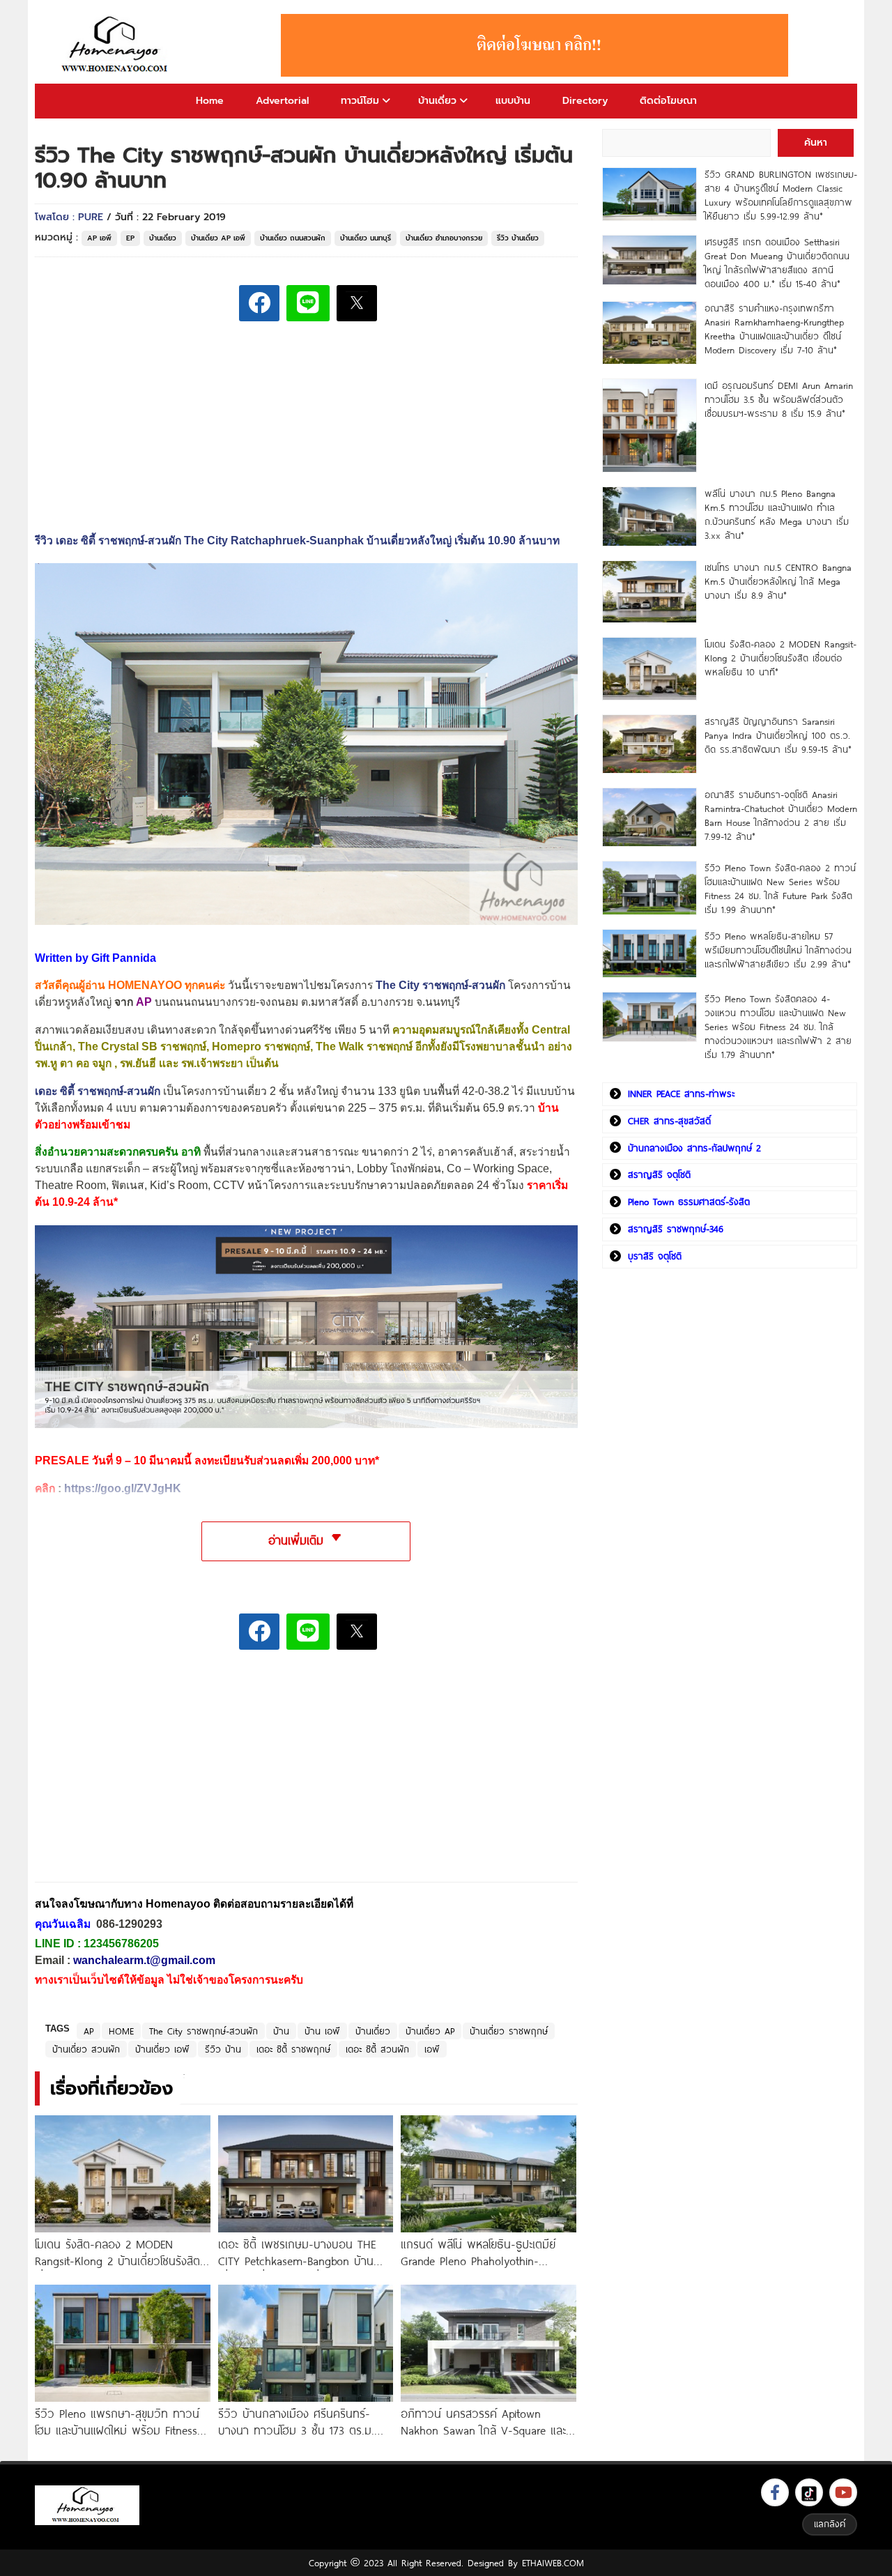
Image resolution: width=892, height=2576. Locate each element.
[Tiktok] (809, 2492)
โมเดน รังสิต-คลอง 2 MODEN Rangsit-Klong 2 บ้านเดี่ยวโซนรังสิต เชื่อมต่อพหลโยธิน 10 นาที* (780, 658)
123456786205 (121, 1944)
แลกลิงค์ (830, 2524)
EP (130, 238)
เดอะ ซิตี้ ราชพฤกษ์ (293, 2049)
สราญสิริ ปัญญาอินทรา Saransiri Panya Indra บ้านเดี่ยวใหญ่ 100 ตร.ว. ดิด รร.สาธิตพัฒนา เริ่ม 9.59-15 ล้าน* (778, 735)
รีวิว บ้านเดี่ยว (518, 238)
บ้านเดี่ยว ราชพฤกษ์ (509, 2031)
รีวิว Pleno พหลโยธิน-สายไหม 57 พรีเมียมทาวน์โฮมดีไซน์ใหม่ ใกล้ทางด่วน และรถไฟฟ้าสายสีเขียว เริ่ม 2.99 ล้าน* (778, 950)
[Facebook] (775, 2492)
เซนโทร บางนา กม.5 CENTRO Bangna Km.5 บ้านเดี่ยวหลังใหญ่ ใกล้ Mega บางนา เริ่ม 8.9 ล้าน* (778, 581)
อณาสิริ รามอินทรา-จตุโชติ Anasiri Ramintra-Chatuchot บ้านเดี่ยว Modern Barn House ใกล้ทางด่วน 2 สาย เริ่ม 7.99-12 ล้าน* (781, 815)
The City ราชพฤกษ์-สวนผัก (203, 2031)
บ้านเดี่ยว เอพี (162, 2049)
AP (89, 2031)
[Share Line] (308, 303)
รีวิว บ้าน (223, 2049)
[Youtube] (843, 2492)
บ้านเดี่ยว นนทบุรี (366, 238)
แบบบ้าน (513, 101)
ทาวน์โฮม (360, 101)
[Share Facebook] (259, 303)
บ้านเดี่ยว (437, 101)
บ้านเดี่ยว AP (430, 2031)
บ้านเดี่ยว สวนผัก (86, 2049)
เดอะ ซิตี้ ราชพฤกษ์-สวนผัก (98, 1091)
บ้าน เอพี (322, 2031)
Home (210, 101)
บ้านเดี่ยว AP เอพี (218, 238)
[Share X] (357, 303)
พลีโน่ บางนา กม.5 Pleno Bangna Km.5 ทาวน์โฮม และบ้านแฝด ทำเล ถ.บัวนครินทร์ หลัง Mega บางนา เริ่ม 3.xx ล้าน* (777, 514)
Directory (585, 101)
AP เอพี (99, 238)
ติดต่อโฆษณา (668, 101)
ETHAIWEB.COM (553, 2563)
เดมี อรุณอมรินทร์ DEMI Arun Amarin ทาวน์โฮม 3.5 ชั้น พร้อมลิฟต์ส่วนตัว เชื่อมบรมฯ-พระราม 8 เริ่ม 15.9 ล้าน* (779, 399)
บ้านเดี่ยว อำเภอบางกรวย (444, 238)
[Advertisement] (139, 1776)
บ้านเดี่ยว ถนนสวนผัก (293, 238)
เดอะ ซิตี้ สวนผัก (377, 2049)
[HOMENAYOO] (117, 45)
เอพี (432, 2049)
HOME (121, 2031)
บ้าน (281, 2031)
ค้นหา (816, 143)
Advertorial (282, 101)
